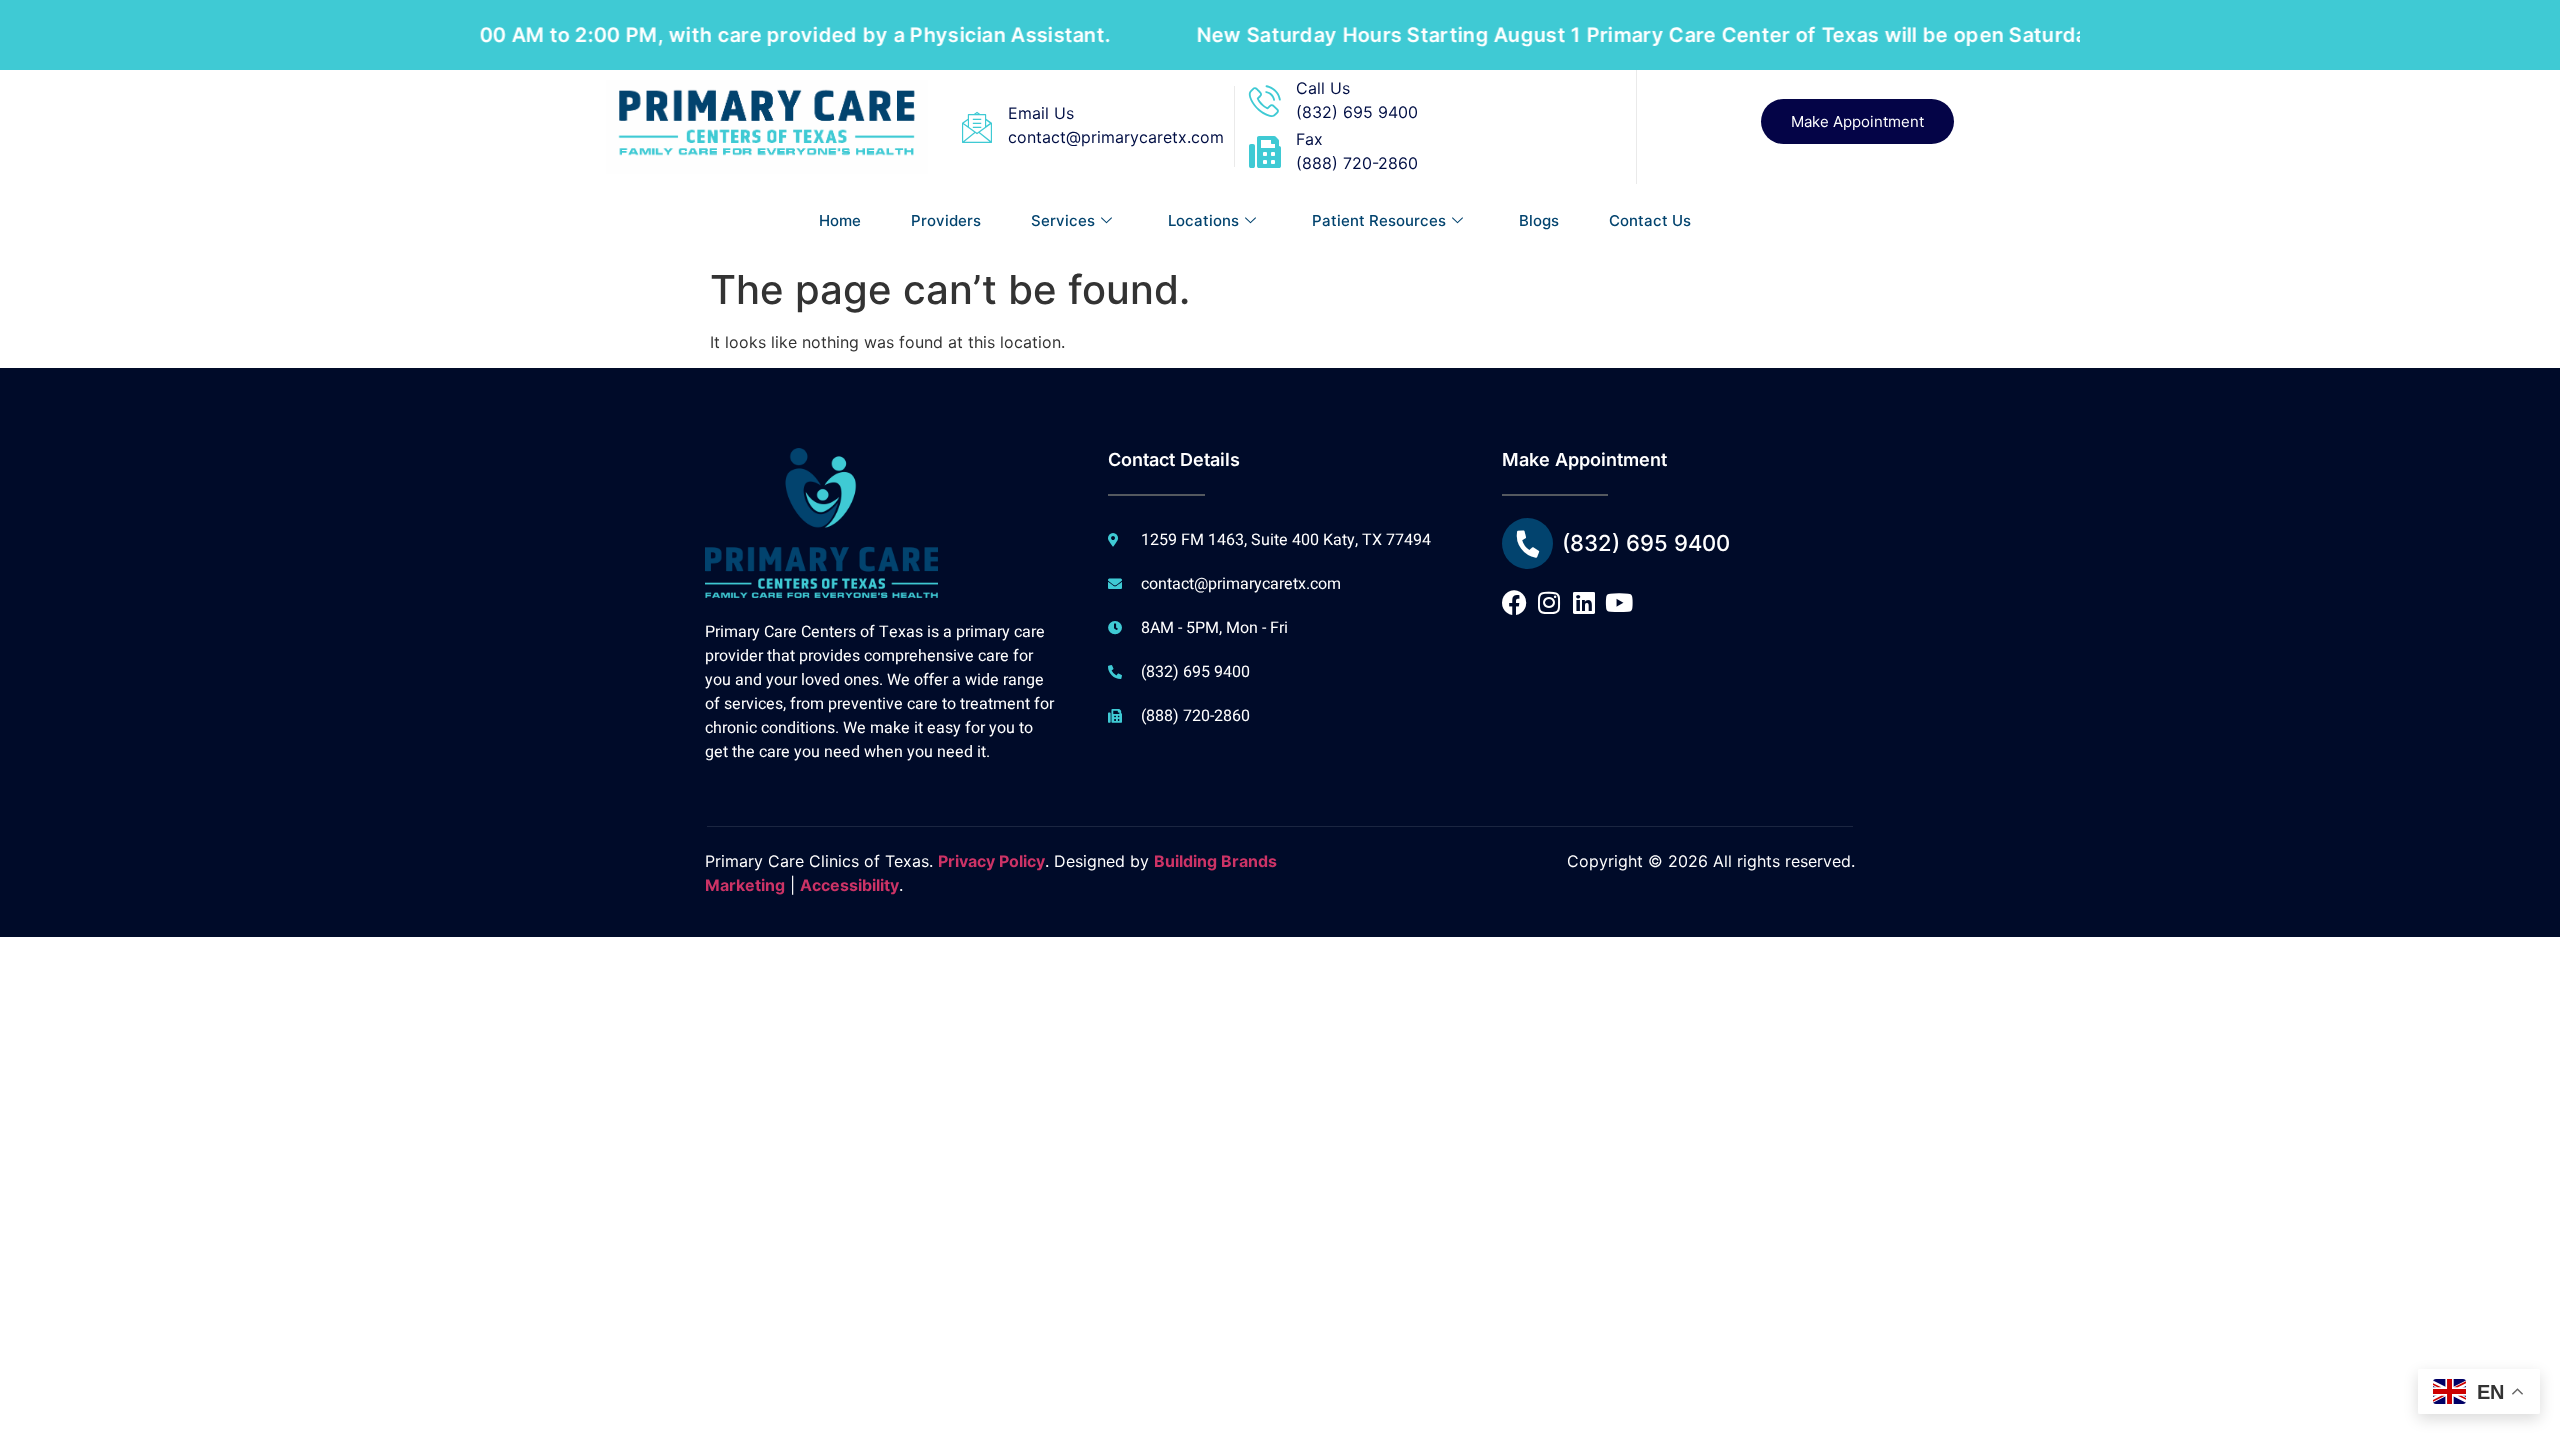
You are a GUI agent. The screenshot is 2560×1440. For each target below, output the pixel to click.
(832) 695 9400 (1646, 543)
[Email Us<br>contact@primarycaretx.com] (977, 127)
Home (840, 220)
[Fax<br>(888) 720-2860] (1265, 152)
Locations (1203, 220)
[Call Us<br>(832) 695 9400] (1265, 101)
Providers (946, 220)
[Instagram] (1549, 602)
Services (1063, 220)
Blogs (1539, 220)
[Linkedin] (1584, 602)
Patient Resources (1379, 220)
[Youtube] (1619, 602)
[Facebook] (1514, 602)
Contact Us (1650, 220)
